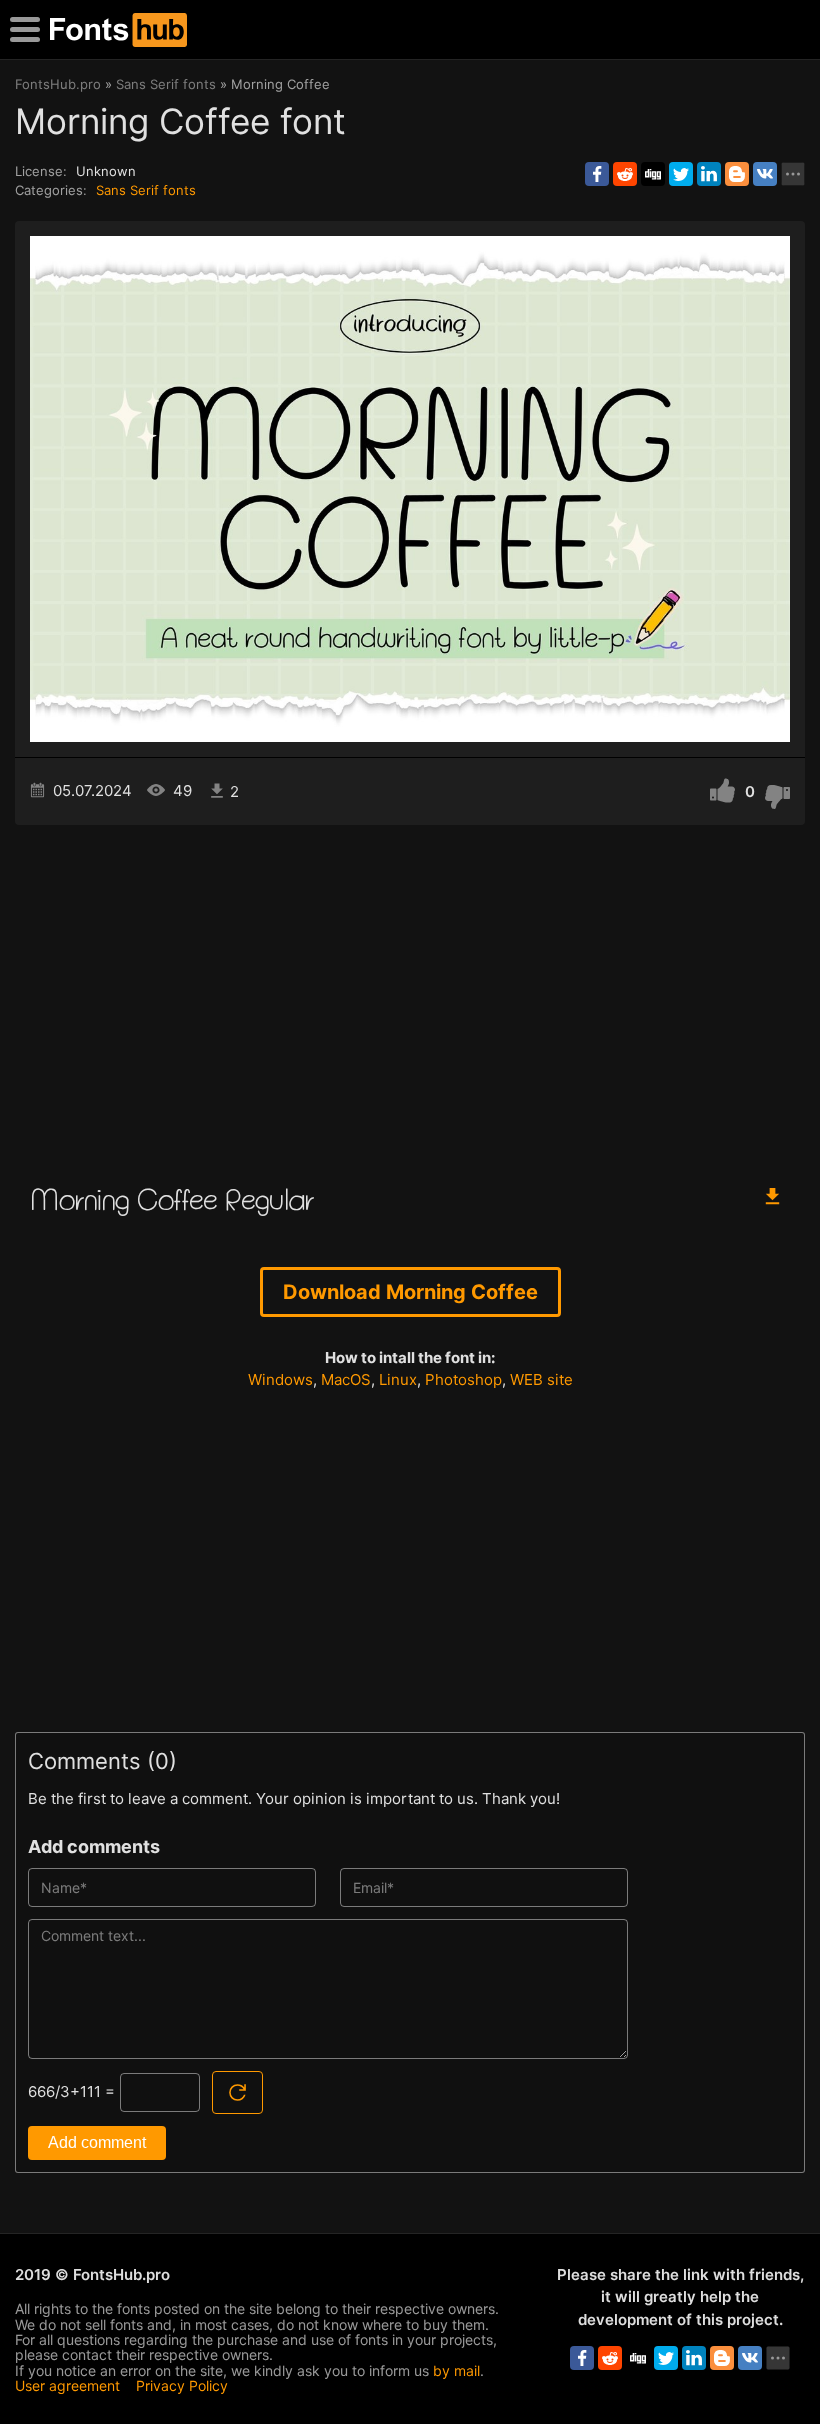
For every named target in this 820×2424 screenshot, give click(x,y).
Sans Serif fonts (146, 190)
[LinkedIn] (709, 174)
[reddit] (625, 174)
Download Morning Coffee (410, 1292)
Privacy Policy (182, 2385)
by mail (456, 2370)
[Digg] (653, 174)
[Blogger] (737, 174)
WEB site (541, 1379)
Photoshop (463, 1379)
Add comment (97, 2142)
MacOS (346, 1379)
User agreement (67, 2385)
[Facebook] (597, 174)
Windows (280, 1379)
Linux (398, 1379)
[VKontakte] (765, 174)
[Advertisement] (410, 995)
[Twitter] (681, 174)
